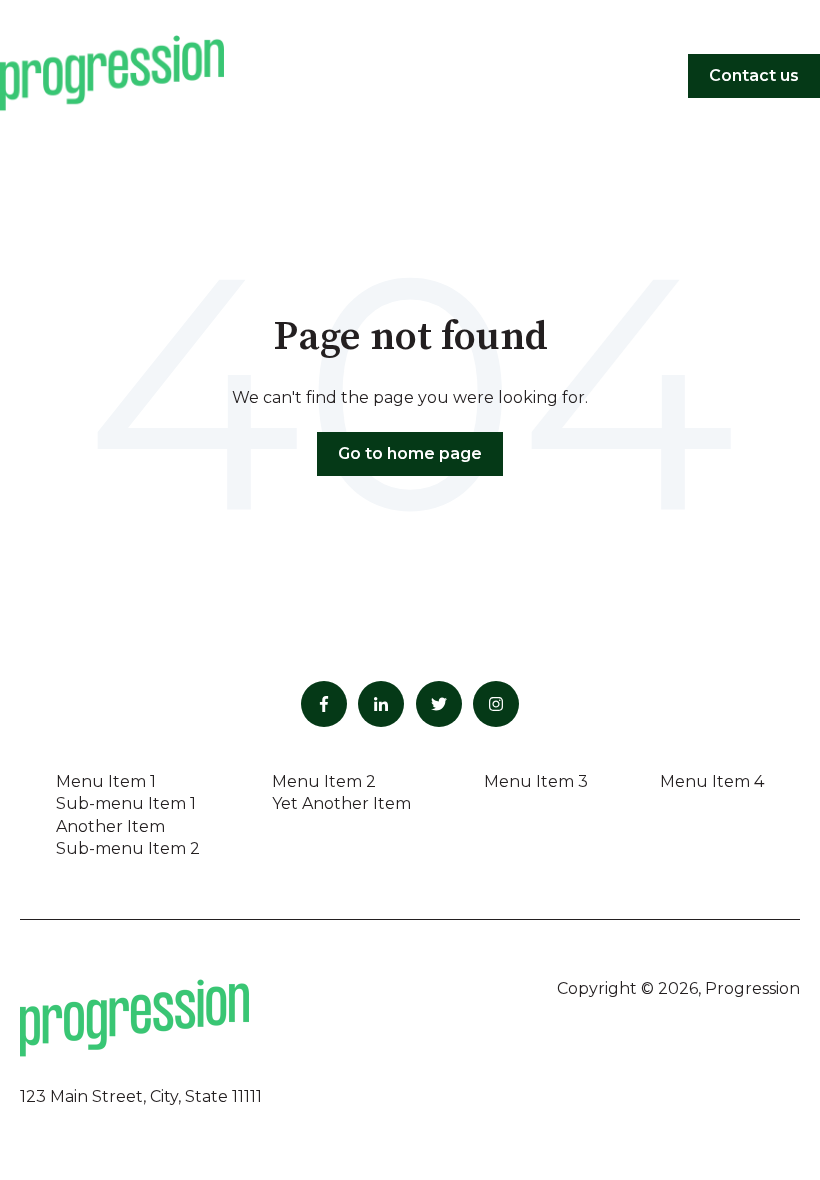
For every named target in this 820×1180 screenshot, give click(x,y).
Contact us (754, 75)
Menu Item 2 (324, 781)
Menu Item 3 (536, 781)
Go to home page (410, 453)
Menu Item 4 (712, 781)
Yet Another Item (341, 803)
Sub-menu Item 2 (128, 848)
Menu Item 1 (106, 781)
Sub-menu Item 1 (126, 803)
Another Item (110, 826)
